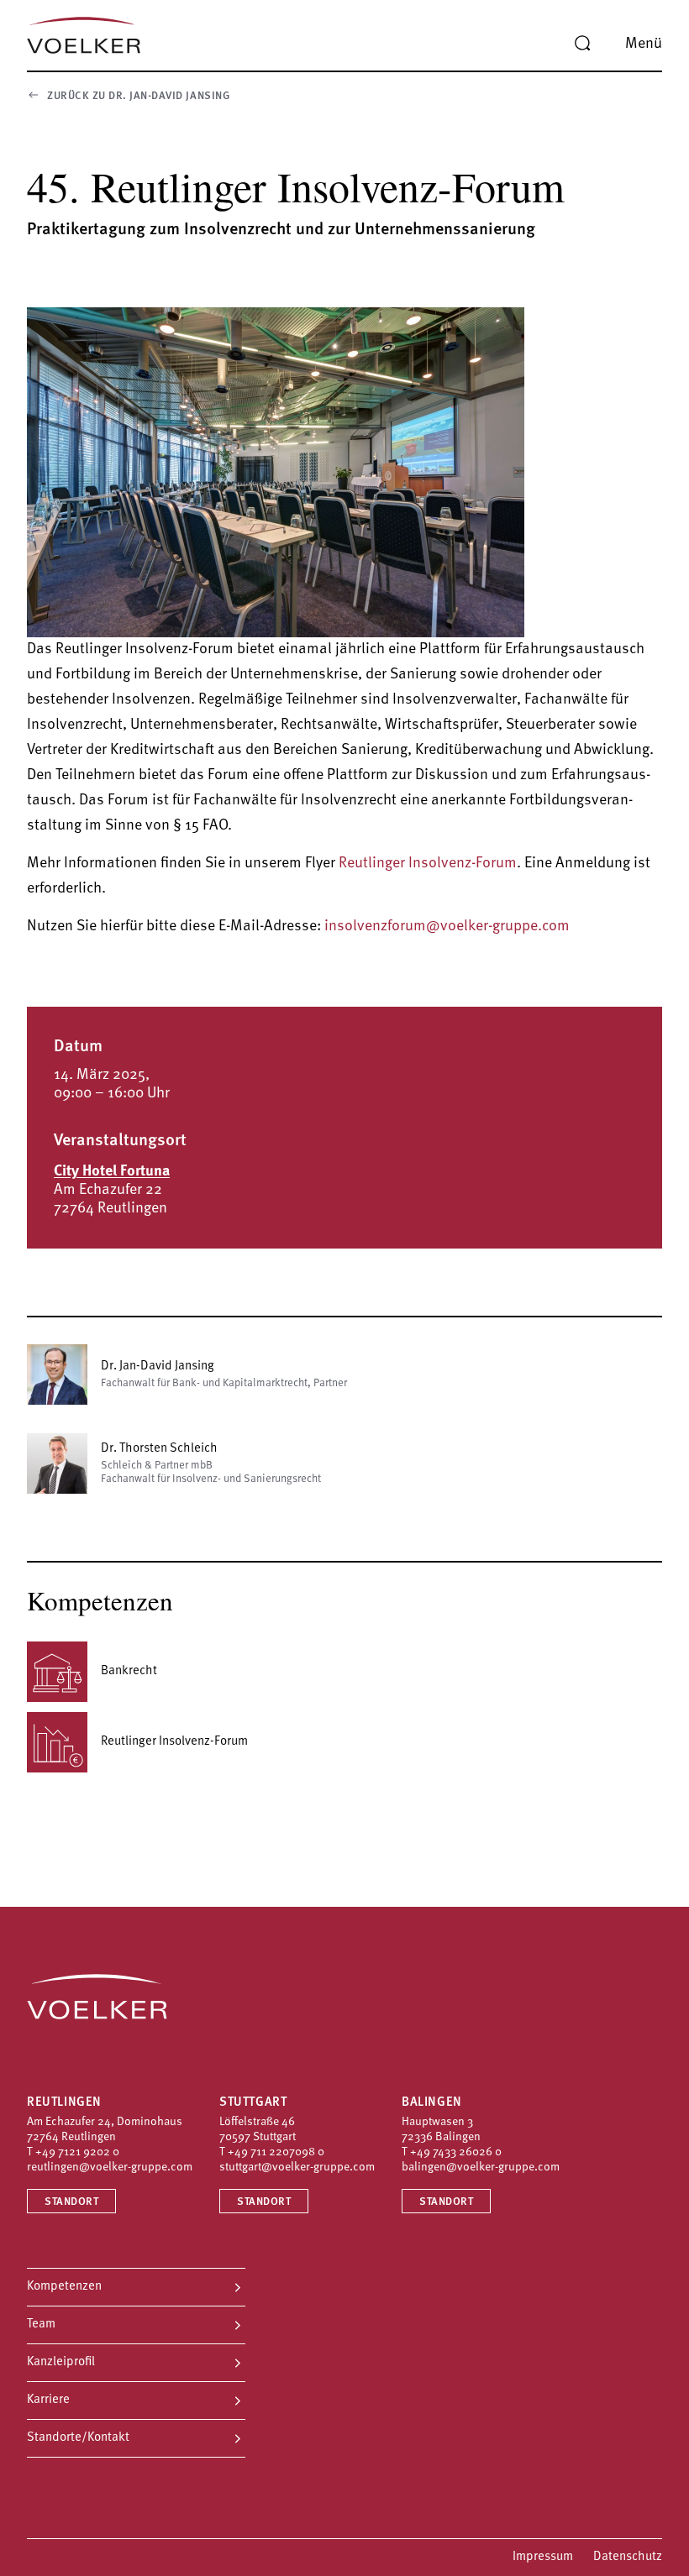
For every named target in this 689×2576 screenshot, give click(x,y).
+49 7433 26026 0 (456, 2152)
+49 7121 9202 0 (77, 2152)
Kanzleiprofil (61, 2362)
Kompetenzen (64, 2287)
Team (41, 2325)
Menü (644, 45)
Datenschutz (628, 2557)
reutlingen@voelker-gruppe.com (110, 2168)
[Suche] (582, 44)
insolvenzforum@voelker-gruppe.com (447, 927)
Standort (71, 2202)
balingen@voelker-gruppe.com (481, 2168)
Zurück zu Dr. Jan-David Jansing (138, 96)
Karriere (48, 2400)
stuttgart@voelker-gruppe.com (297, 2168)
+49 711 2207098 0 (276, 2152)
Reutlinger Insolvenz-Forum (428, 864)
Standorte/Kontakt (78, 2438)
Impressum (543, 2557)
